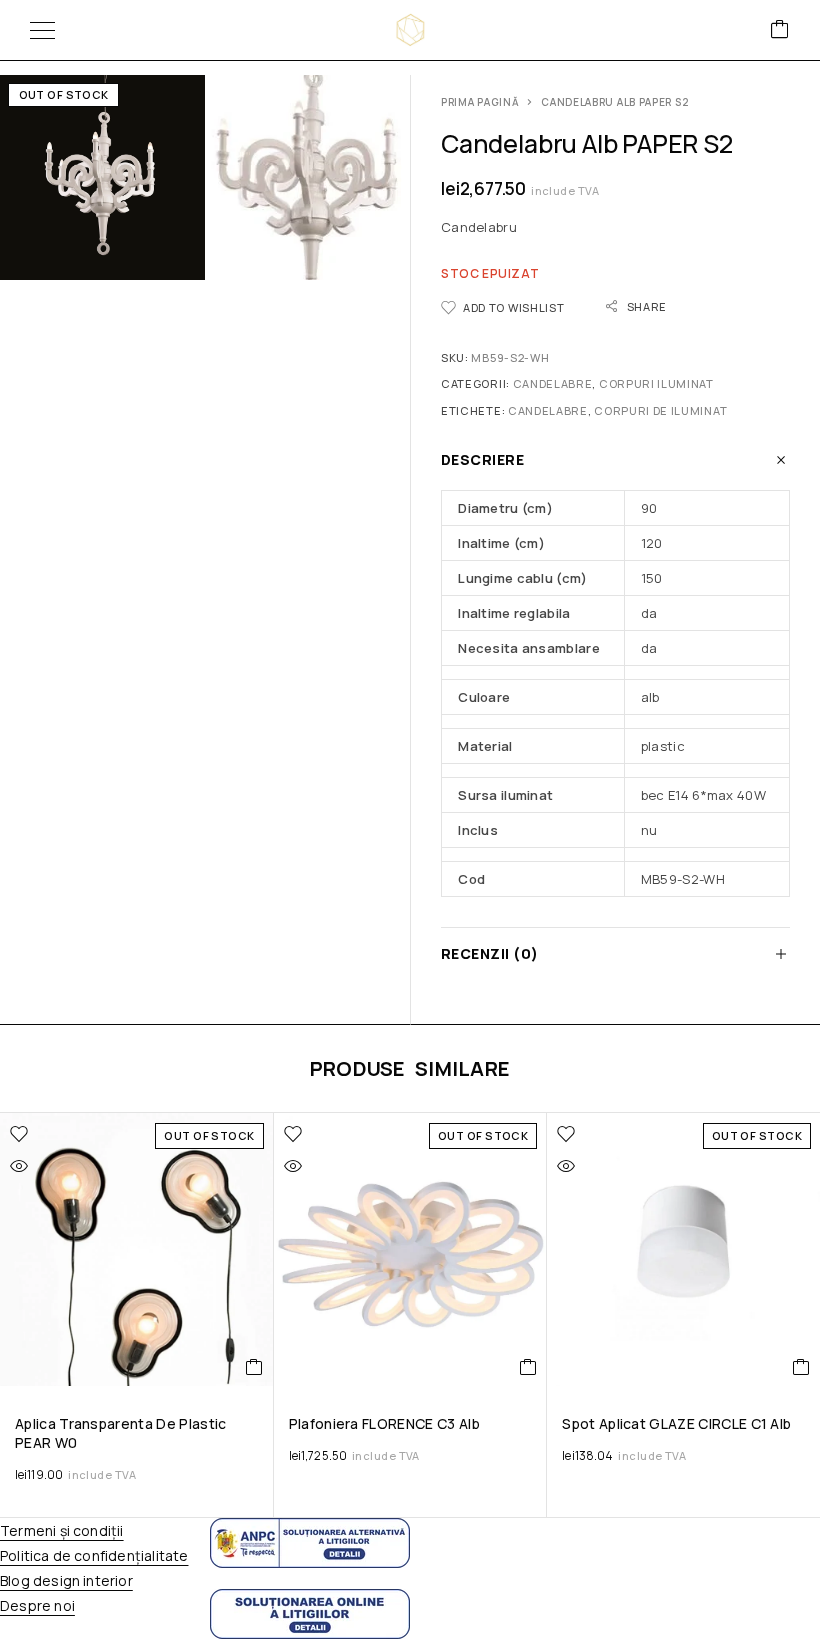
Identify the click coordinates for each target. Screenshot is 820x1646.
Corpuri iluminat (656, 383)
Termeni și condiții (62, 1530)
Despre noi (37, 1605)
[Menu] (42, 30)
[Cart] (780, 30)
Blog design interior (66, 1580)
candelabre (548, 410)
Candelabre (553, 383)
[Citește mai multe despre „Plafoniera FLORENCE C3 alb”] (528, 1367)
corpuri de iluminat (660, 410)
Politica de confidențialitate (94, 1555)
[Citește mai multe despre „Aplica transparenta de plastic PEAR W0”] (254, 1367)
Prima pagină (480, 102)
